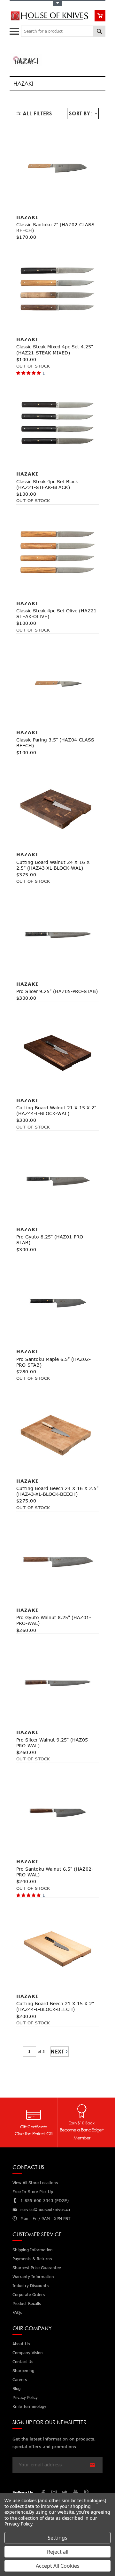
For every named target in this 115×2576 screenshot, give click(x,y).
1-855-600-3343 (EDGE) (45, 2201)
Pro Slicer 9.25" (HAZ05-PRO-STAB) (57, 991)
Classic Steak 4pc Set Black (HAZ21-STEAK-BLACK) (47, 484)
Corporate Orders (29, 2295)
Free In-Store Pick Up (33, 2192)
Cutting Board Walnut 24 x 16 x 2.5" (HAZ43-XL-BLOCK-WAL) (53, 865)
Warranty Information (33, 2277)
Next (57, 2052)
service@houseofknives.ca (45, 2210)
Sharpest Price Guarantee (37, 2268)
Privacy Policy (18, 2524)
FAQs (17, 2312)
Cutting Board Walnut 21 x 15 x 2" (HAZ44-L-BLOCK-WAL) (56, 1110)
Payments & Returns (32, 2259)
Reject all (58, 2552)
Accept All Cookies (58, 2566)
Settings (57, 2538)
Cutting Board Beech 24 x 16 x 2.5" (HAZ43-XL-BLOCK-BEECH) (57, 1491)
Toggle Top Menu (57, 3)
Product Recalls (27, 2304)
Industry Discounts (31, 2286)
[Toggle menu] (15, 30)
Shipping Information (33, 2250)
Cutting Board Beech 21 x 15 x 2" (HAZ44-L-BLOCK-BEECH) (55, 2006)
